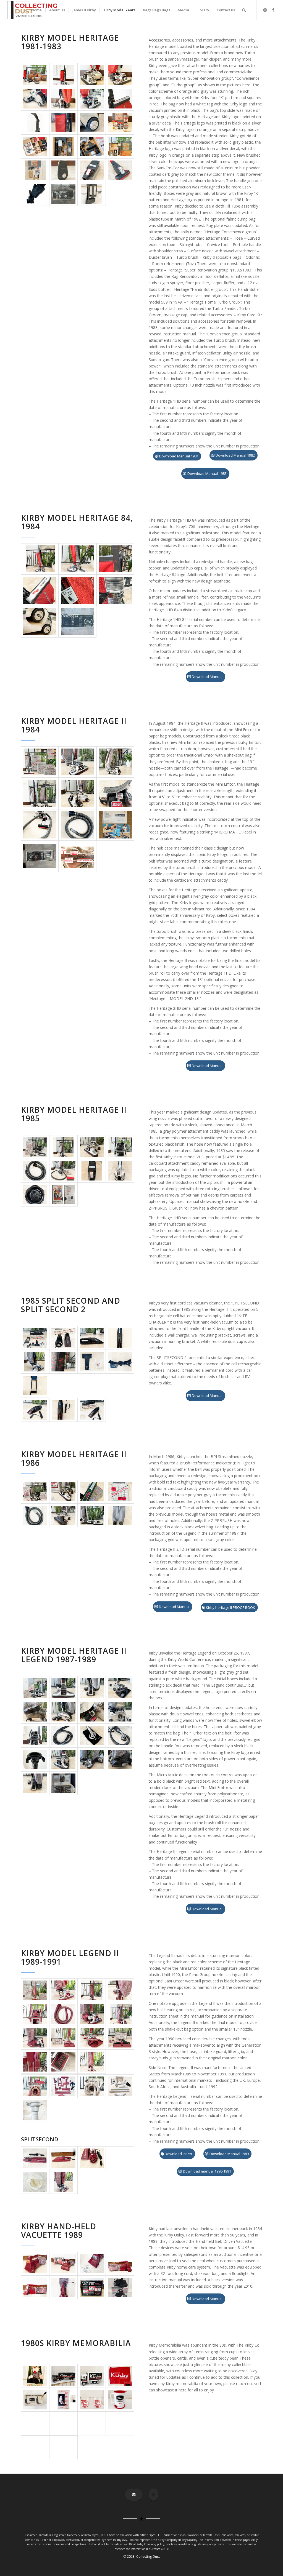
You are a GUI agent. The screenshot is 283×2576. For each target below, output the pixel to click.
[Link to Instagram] (265, 10)
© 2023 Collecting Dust (141, 2556)
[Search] (244, 10)
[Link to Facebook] (273, 10)
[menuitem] (36, 10)
